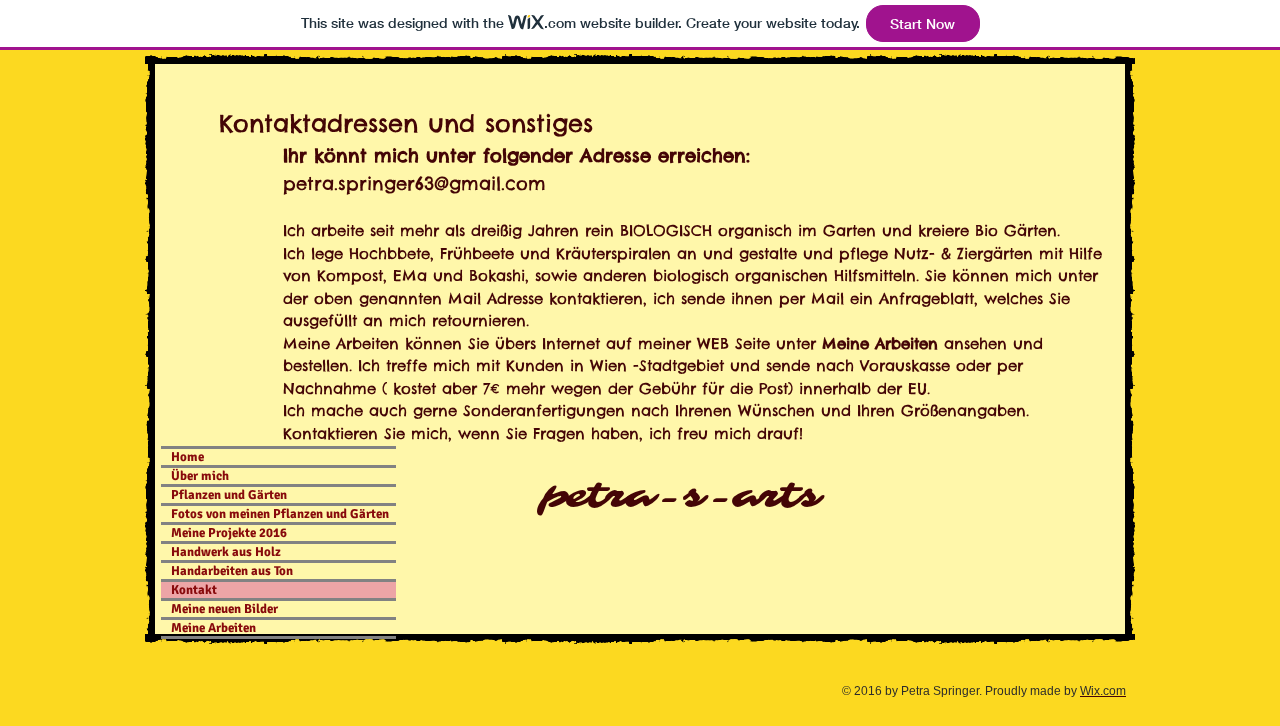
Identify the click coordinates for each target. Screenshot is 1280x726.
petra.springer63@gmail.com (414, 183)
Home (187, 457)
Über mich (200, 476)
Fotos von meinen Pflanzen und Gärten (280, 514)
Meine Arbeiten (213, 628)
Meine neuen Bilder (224, 609)
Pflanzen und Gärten (229, 495)
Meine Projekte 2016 (229, 533)
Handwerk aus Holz (226, 552)
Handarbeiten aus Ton (232, 571)
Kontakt (194, 590)
